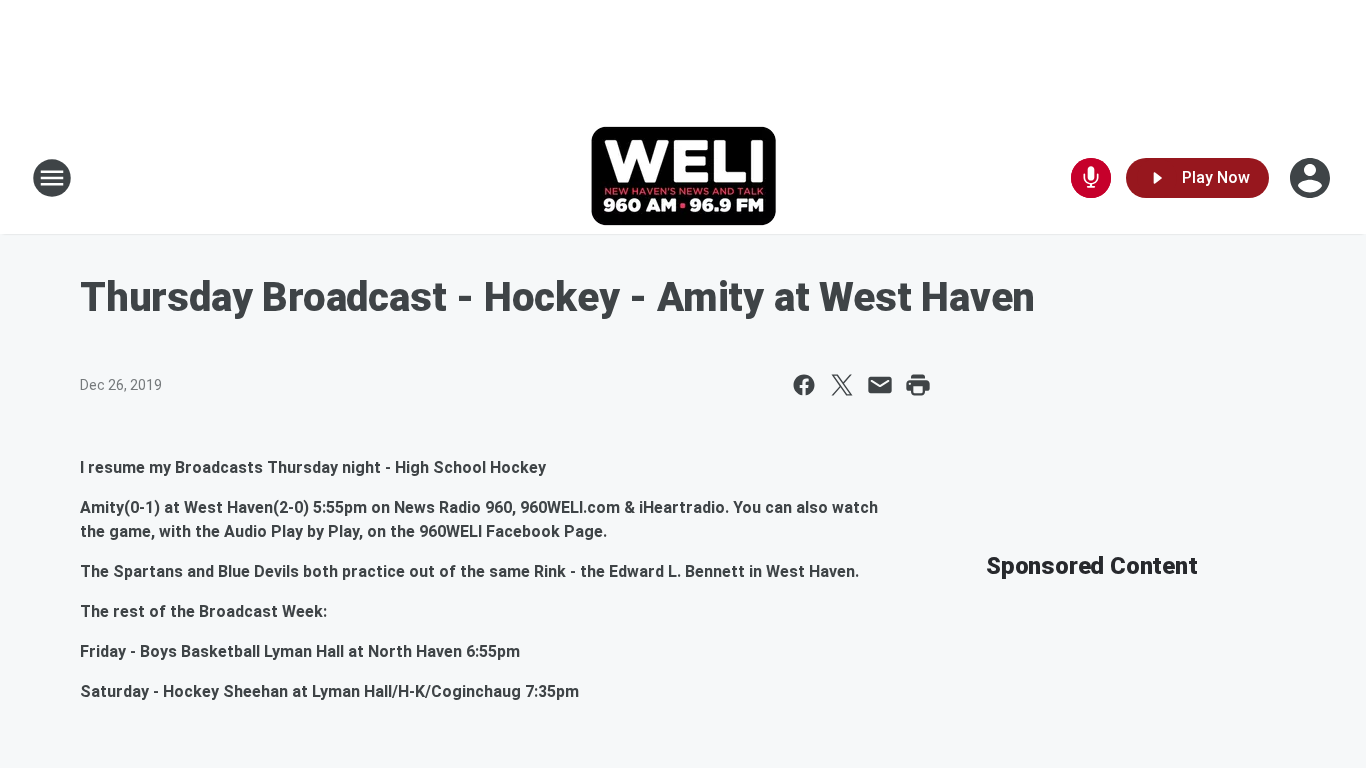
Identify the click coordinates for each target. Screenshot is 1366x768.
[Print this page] (918, 385)
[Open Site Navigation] (52, 178)
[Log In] (1312, 178)
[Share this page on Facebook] (804, 385)
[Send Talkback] (1091, 178)
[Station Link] (683, 178)
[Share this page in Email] (880, 385)
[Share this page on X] (842, 385)
